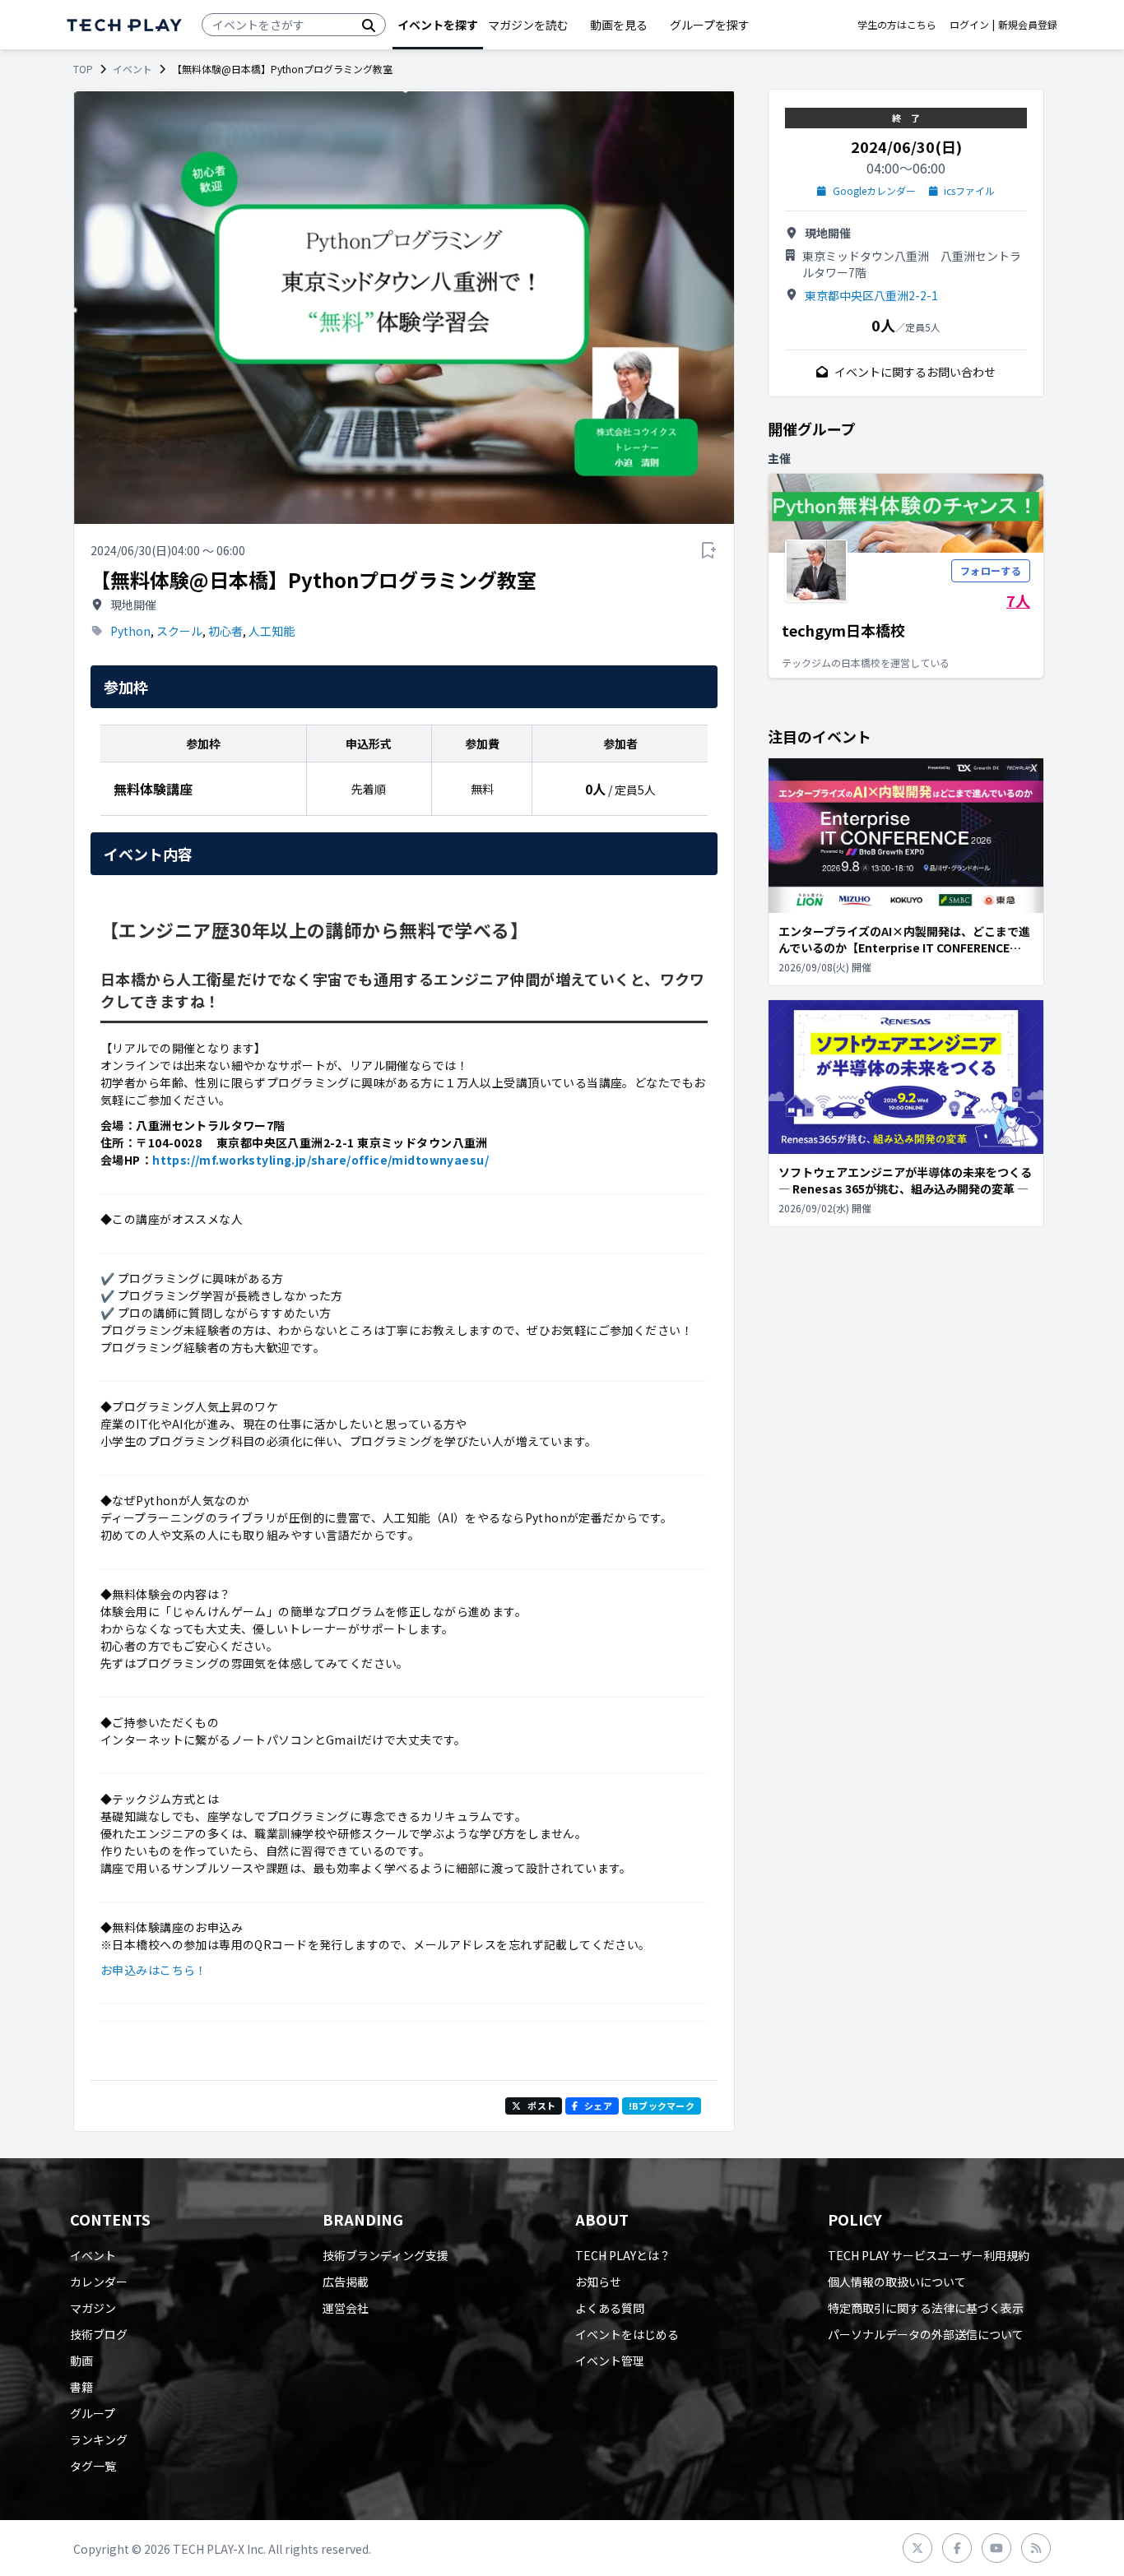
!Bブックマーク (662, 2106)
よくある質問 (610, 2308)
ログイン (969, 25)
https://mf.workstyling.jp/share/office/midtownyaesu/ (320, 1160)
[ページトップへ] (124, 25)
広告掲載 (346, 2282)
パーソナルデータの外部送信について (926, 2334)
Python (130, 631)
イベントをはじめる (627, 2334)
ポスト (541, 2106)
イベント (132, 69)
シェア (598, 2106)
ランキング (99, 2439)
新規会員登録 (1028, 25)
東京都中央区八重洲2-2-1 (871, 295)
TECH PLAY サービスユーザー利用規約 (929, 2255)
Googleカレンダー (874, 191)
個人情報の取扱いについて (897, 2282)
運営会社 (346, 2308)
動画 (81, 2361)
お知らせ (598, 2282)
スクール (179, 631)
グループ (93, 2413)
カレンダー (99, 2282)
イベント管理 (610, 2361)
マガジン (93, 2308)
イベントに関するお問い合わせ (915, 372)
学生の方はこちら (897, 25)
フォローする (991, 570)
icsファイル (969, 191)
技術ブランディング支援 (386, 2255)
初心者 (225, 631)
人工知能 (272, 631)
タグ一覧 (93, 2466)
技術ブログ (99, 2334)
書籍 (81, 2387)
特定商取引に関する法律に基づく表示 (926, 2308)
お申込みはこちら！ (154, 1970)
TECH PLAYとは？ (623, 2255)
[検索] (369, 25)
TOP (83, 69)
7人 (1018, 600)
